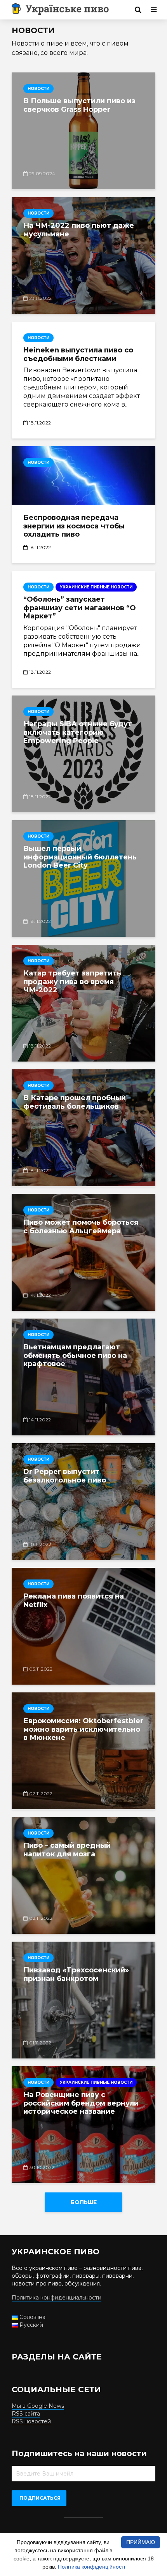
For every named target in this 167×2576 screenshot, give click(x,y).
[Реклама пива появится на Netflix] (83, 1626)
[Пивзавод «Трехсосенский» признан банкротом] (83, 2000)
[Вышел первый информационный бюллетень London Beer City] (83, 879)
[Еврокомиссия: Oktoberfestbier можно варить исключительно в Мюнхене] (83, 1751)
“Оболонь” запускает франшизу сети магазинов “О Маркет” (80, 608)
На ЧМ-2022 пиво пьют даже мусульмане (79, 230)
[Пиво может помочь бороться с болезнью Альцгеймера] (83, 1252)
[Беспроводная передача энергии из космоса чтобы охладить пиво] (83, 475)
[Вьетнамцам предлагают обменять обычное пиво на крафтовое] (83, 1377)
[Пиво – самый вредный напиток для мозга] (83, 1875)
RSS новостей (31, 2421)
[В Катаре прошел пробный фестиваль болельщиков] (83, 1128)
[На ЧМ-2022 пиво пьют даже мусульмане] (83, 255)
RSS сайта (26, 2414)
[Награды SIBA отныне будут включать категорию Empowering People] (83, 754)
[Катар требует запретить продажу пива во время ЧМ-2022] (83, 1003)
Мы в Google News (38, 2406)
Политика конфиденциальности (57, 2298)
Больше (84, 2202)
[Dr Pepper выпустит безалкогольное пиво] (83, 1502)
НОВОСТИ (38, 89)
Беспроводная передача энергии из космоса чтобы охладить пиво (74, 526)
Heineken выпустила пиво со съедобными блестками (78, 355)
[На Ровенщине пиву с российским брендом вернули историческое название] (83, 2125)
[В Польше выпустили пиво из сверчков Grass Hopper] (83, 131)
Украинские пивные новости (96, 587)
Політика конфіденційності (91, 2567)
